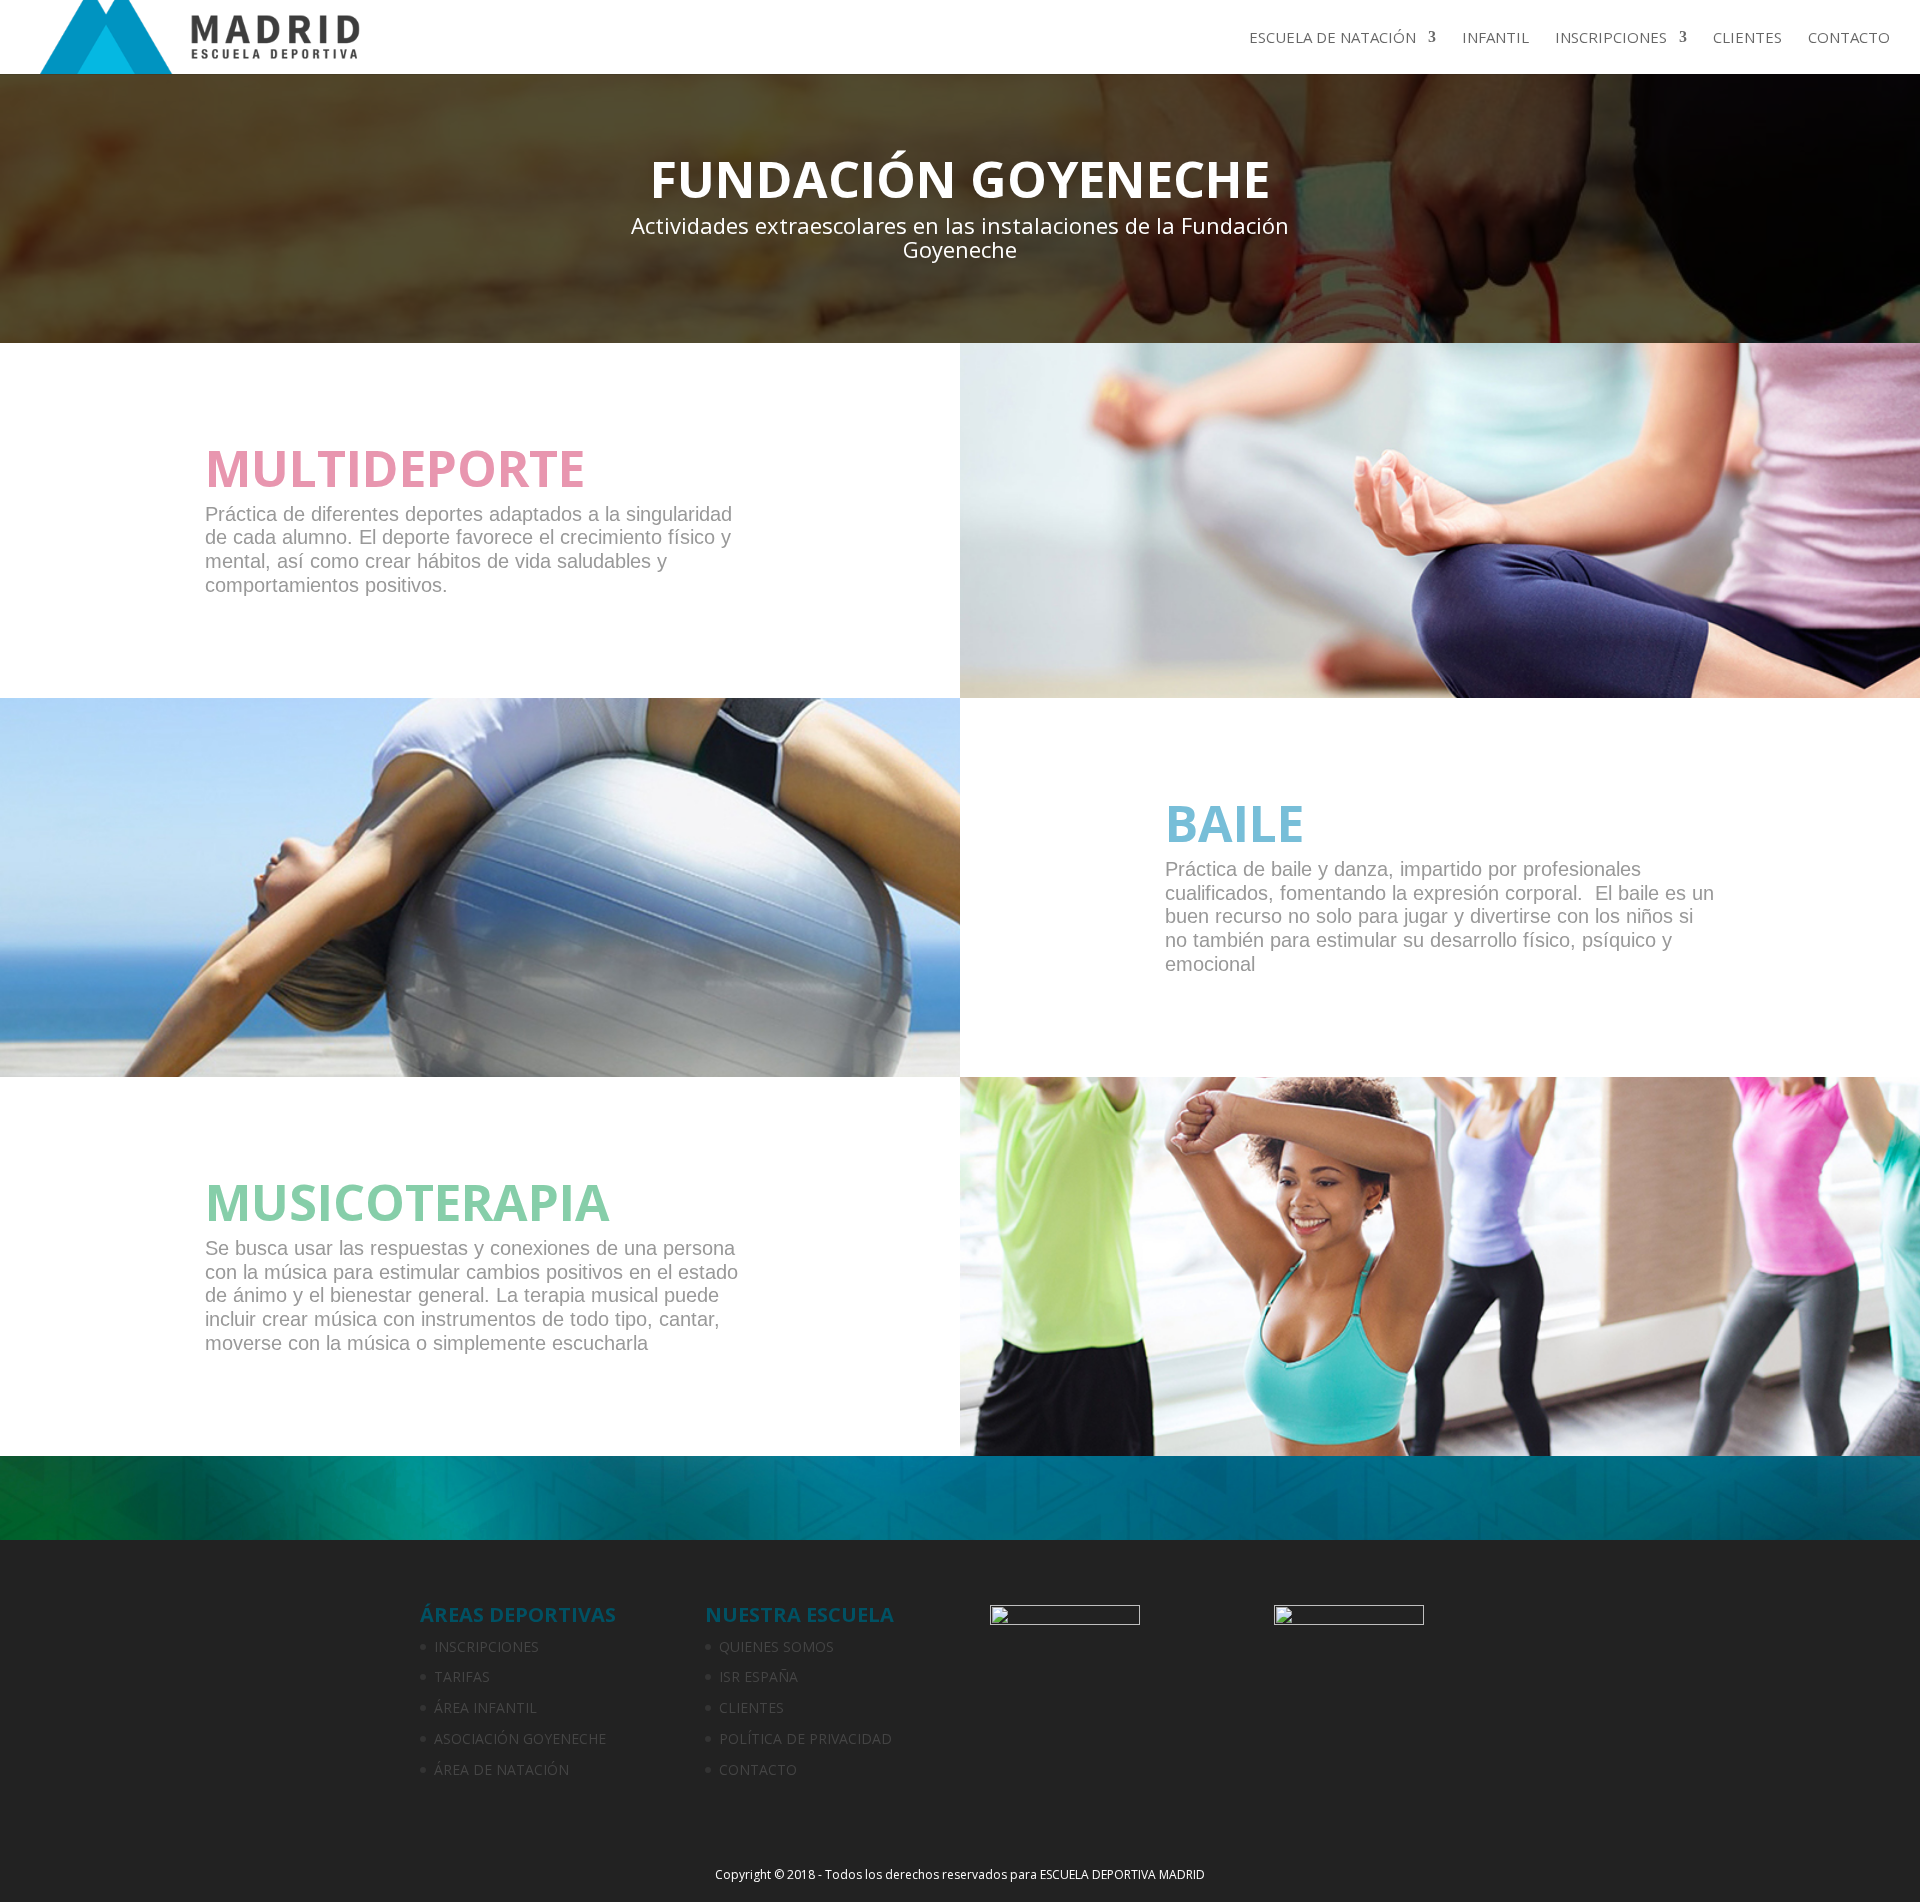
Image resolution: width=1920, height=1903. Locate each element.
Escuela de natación (1332, 38)
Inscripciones (1611, 38)
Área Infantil (485, 1707)
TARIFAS (462, 1676)
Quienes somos (776, 1646)
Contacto (1849, 38)
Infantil (1495, 38)
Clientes (1747, 38)
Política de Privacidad (805, 1738)
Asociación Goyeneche (520, 1738)
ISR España (758, 1676)
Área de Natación (501, 1769)
